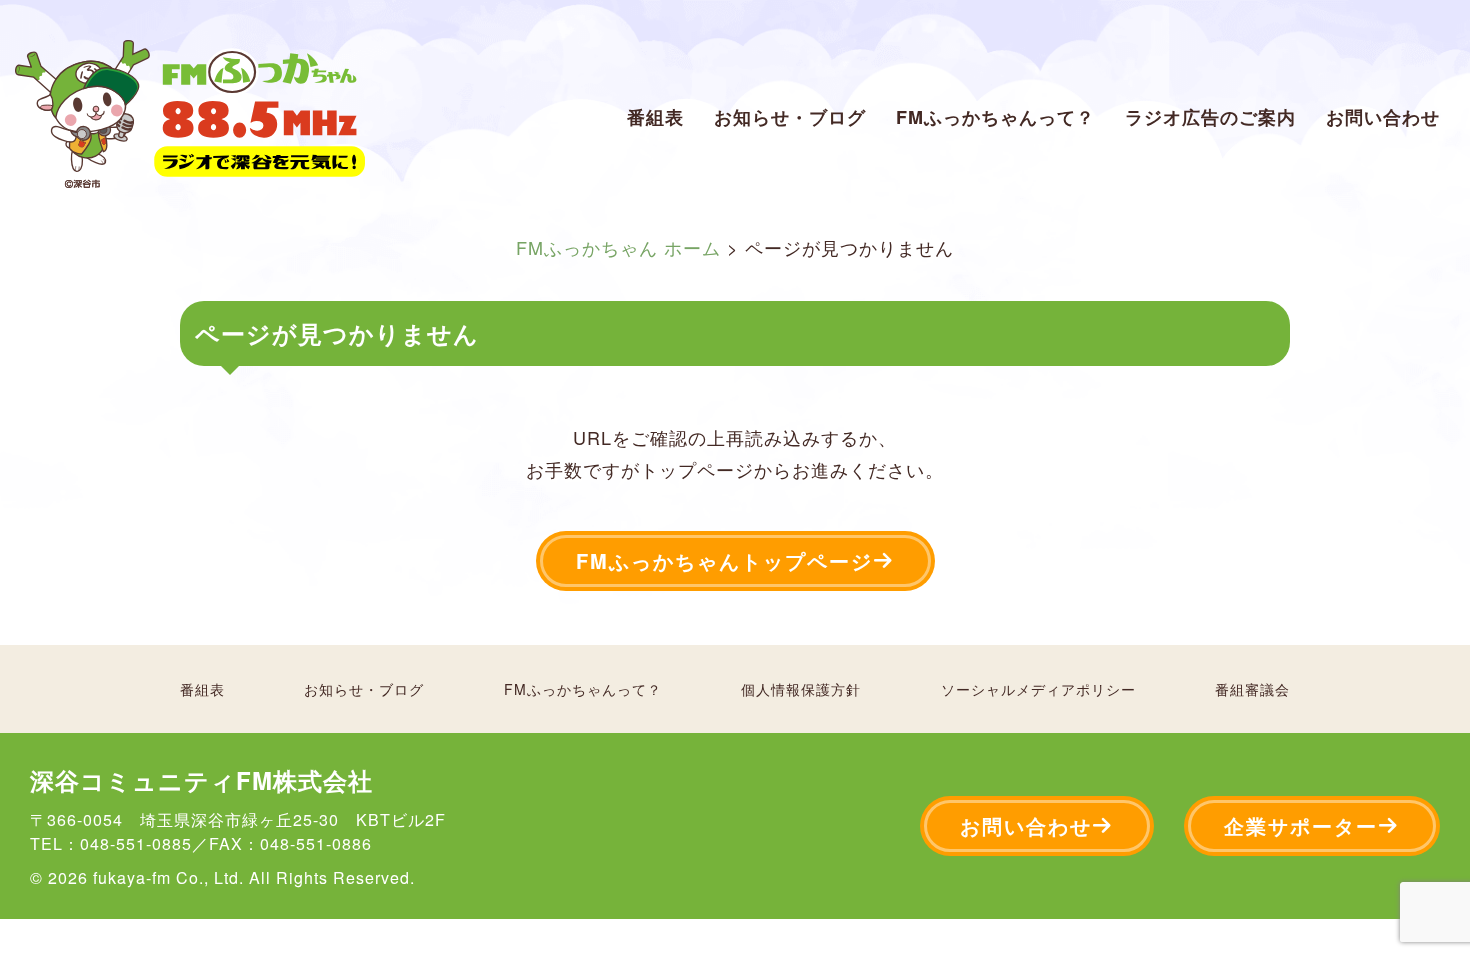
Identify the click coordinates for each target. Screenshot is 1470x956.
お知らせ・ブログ (790, 117)
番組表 (655, 117)
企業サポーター (1301, 825)
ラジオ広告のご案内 (1210, 117)
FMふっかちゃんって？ (995, 117)
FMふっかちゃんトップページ (724, 560)
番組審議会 (1252, 689)
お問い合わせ (1383, 117)
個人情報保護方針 (801, 689)
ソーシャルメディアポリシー (1038, 689)
